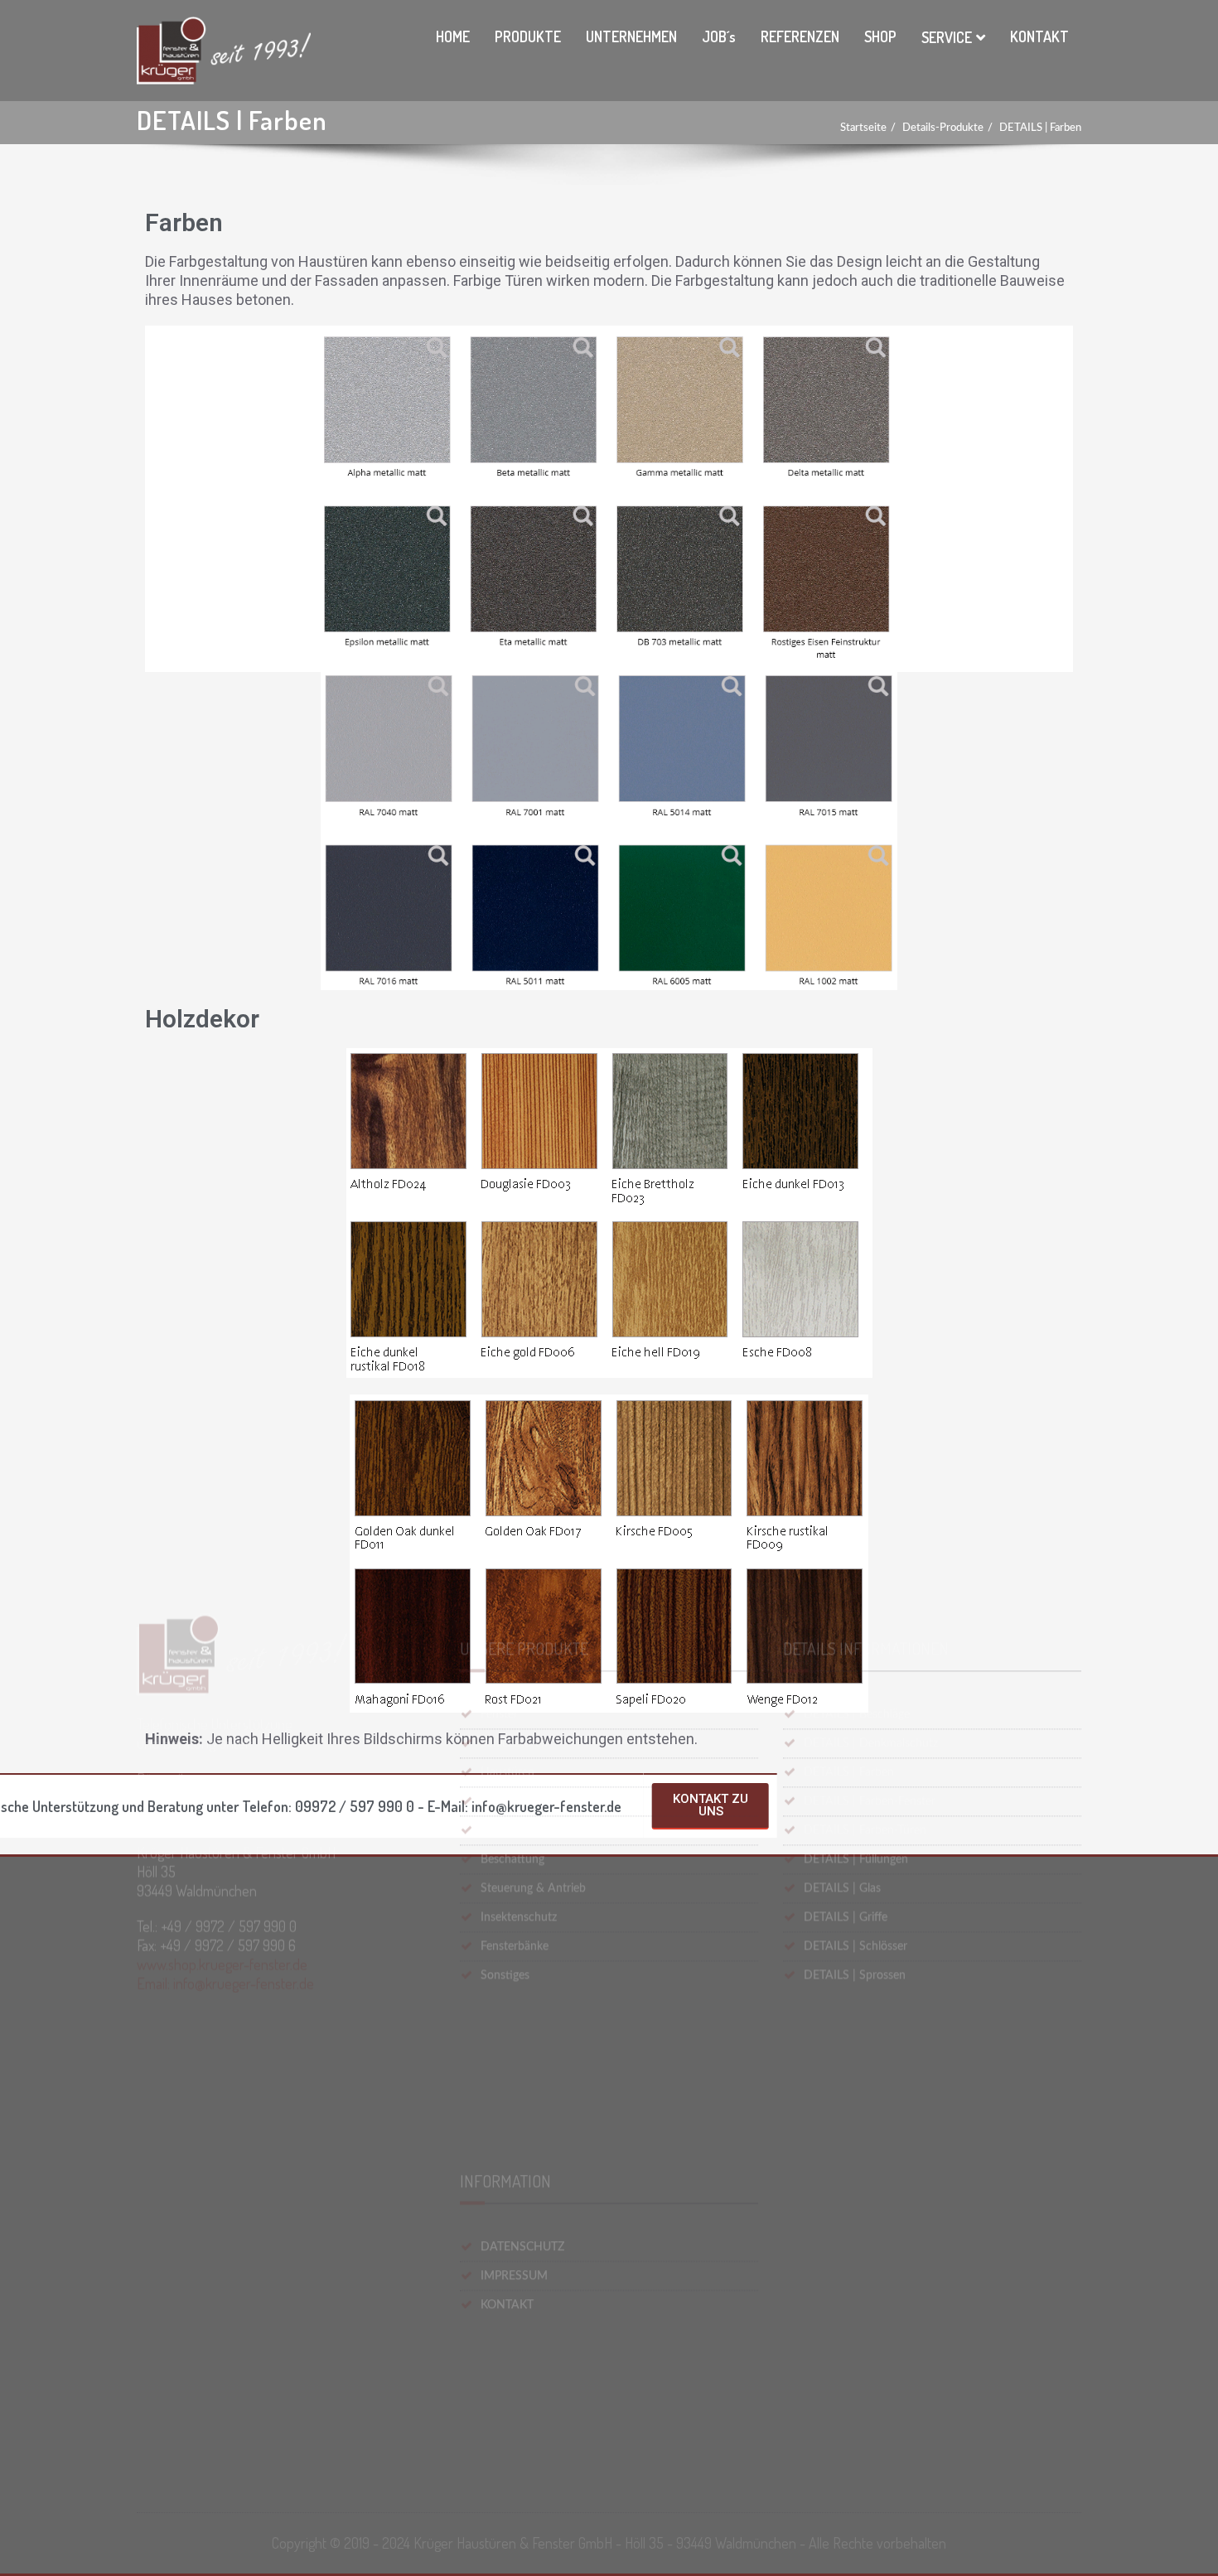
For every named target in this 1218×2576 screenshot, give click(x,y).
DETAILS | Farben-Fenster (870, 2085)
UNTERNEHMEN (631, 36)
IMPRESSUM (514, 2424)
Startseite (863, 128)
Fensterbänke (515, 2230)
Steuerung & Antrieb (533, 2172)
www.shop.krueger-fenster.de (222, 2274)
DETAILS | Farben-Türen (865, 2114)
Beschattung (512, 2143)
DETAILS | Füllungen (856, 2143)
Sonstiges (505, 2259)
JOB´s (719, 36)
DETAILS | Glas (842, 2172)
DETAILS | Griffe (846, 2201)
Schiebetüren (514, 2027)
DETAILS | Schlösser (855, 2230)
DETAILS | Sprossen (855, 2259)
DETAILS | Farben (1040, 128)
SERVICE (947, 37)
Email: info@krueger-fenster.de (225, 2293)
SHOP (880, 36)
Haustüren (508, 2056)
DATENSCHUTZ (522, 2395)
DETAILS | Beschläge (857, 1998)
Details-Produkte (943, 128)
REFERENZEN (800, 36)
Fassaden (504, 2085)
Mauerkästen (514, 2114)
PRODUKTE (528, 36)
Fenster (499, 1998)
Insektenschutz (519, 2201)
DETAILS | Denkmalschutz (871, 2027)
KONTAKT (1039, 36)
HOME (453, 36)
